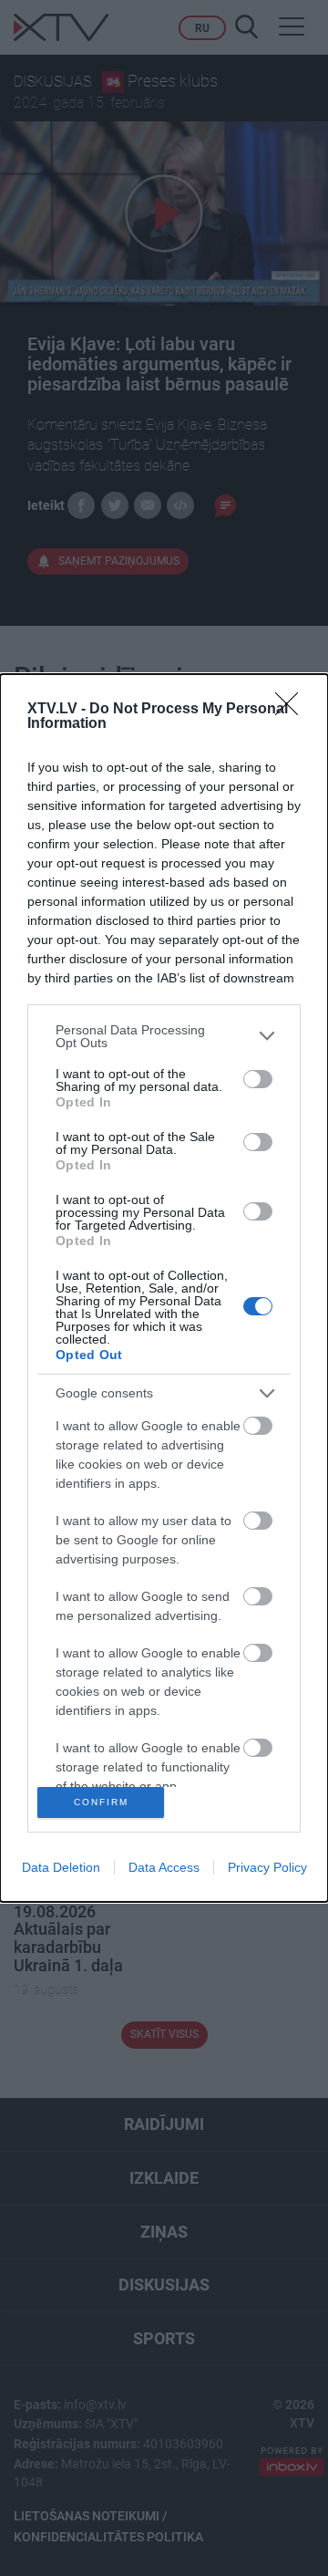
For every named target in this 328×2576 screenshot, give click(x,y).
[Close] (292, 710)
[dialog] (164, 1288)
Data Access (164, 1867)
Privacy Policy (267, 1867)
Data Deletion (61, 1867)
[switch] (258, 1079)
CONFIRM (101, 1802)
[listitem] (164, 1036)
